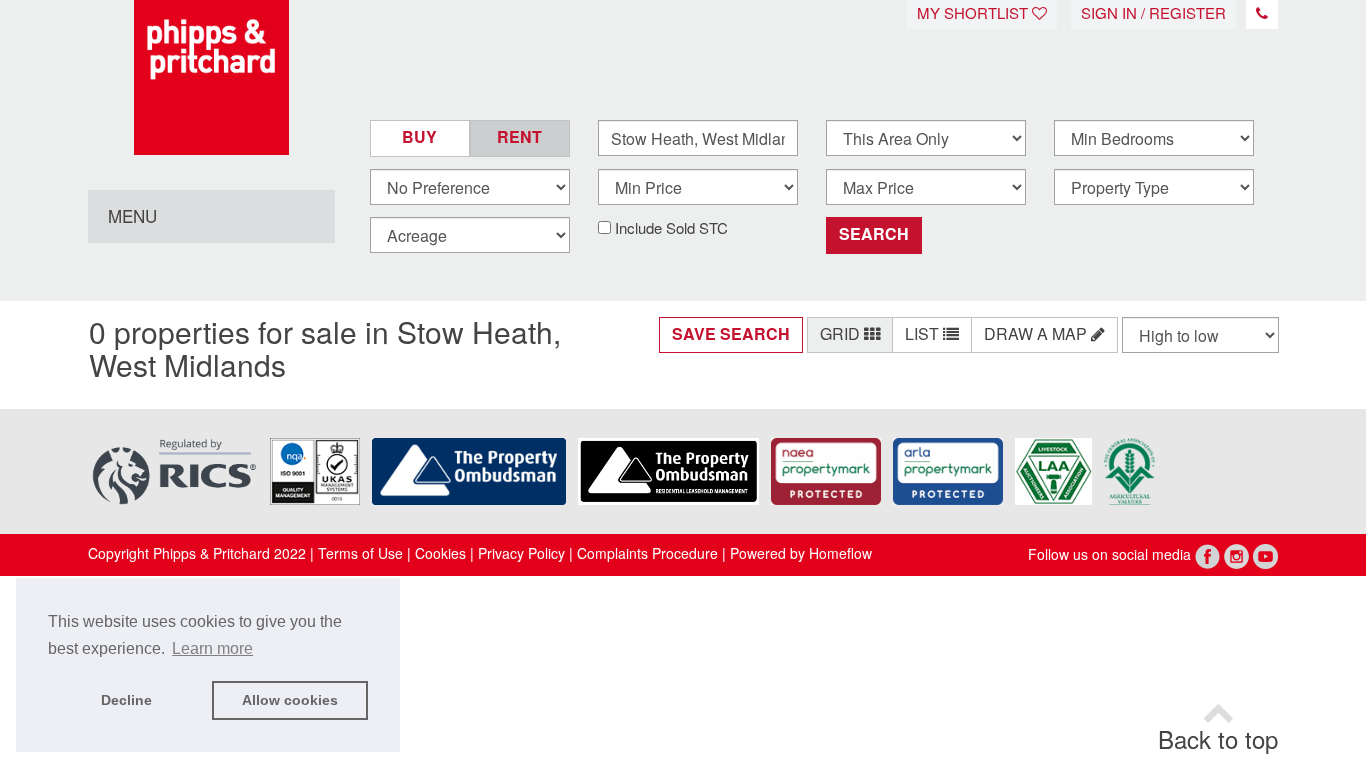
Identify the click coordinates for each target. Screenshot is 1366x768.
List (924, 334)
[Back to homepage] (211, 77)
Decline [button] (126, 700)
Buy (419, 137)
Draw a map (1037, 334)
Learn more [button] (212, 648)
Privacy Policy (519, 554)
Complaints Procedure (647, 554)
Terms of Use (360, 554)
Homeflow (840, 554)
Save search (731, 334)
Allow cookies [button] (290, 700)
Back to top (1218, 741)
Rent (519, 137)
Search (874, 234)
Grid (842, 334)
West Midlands (187, 366)
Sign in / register (1153, 14)
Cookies (440, 554)
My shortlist (974, 14)
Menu (132, 217)
